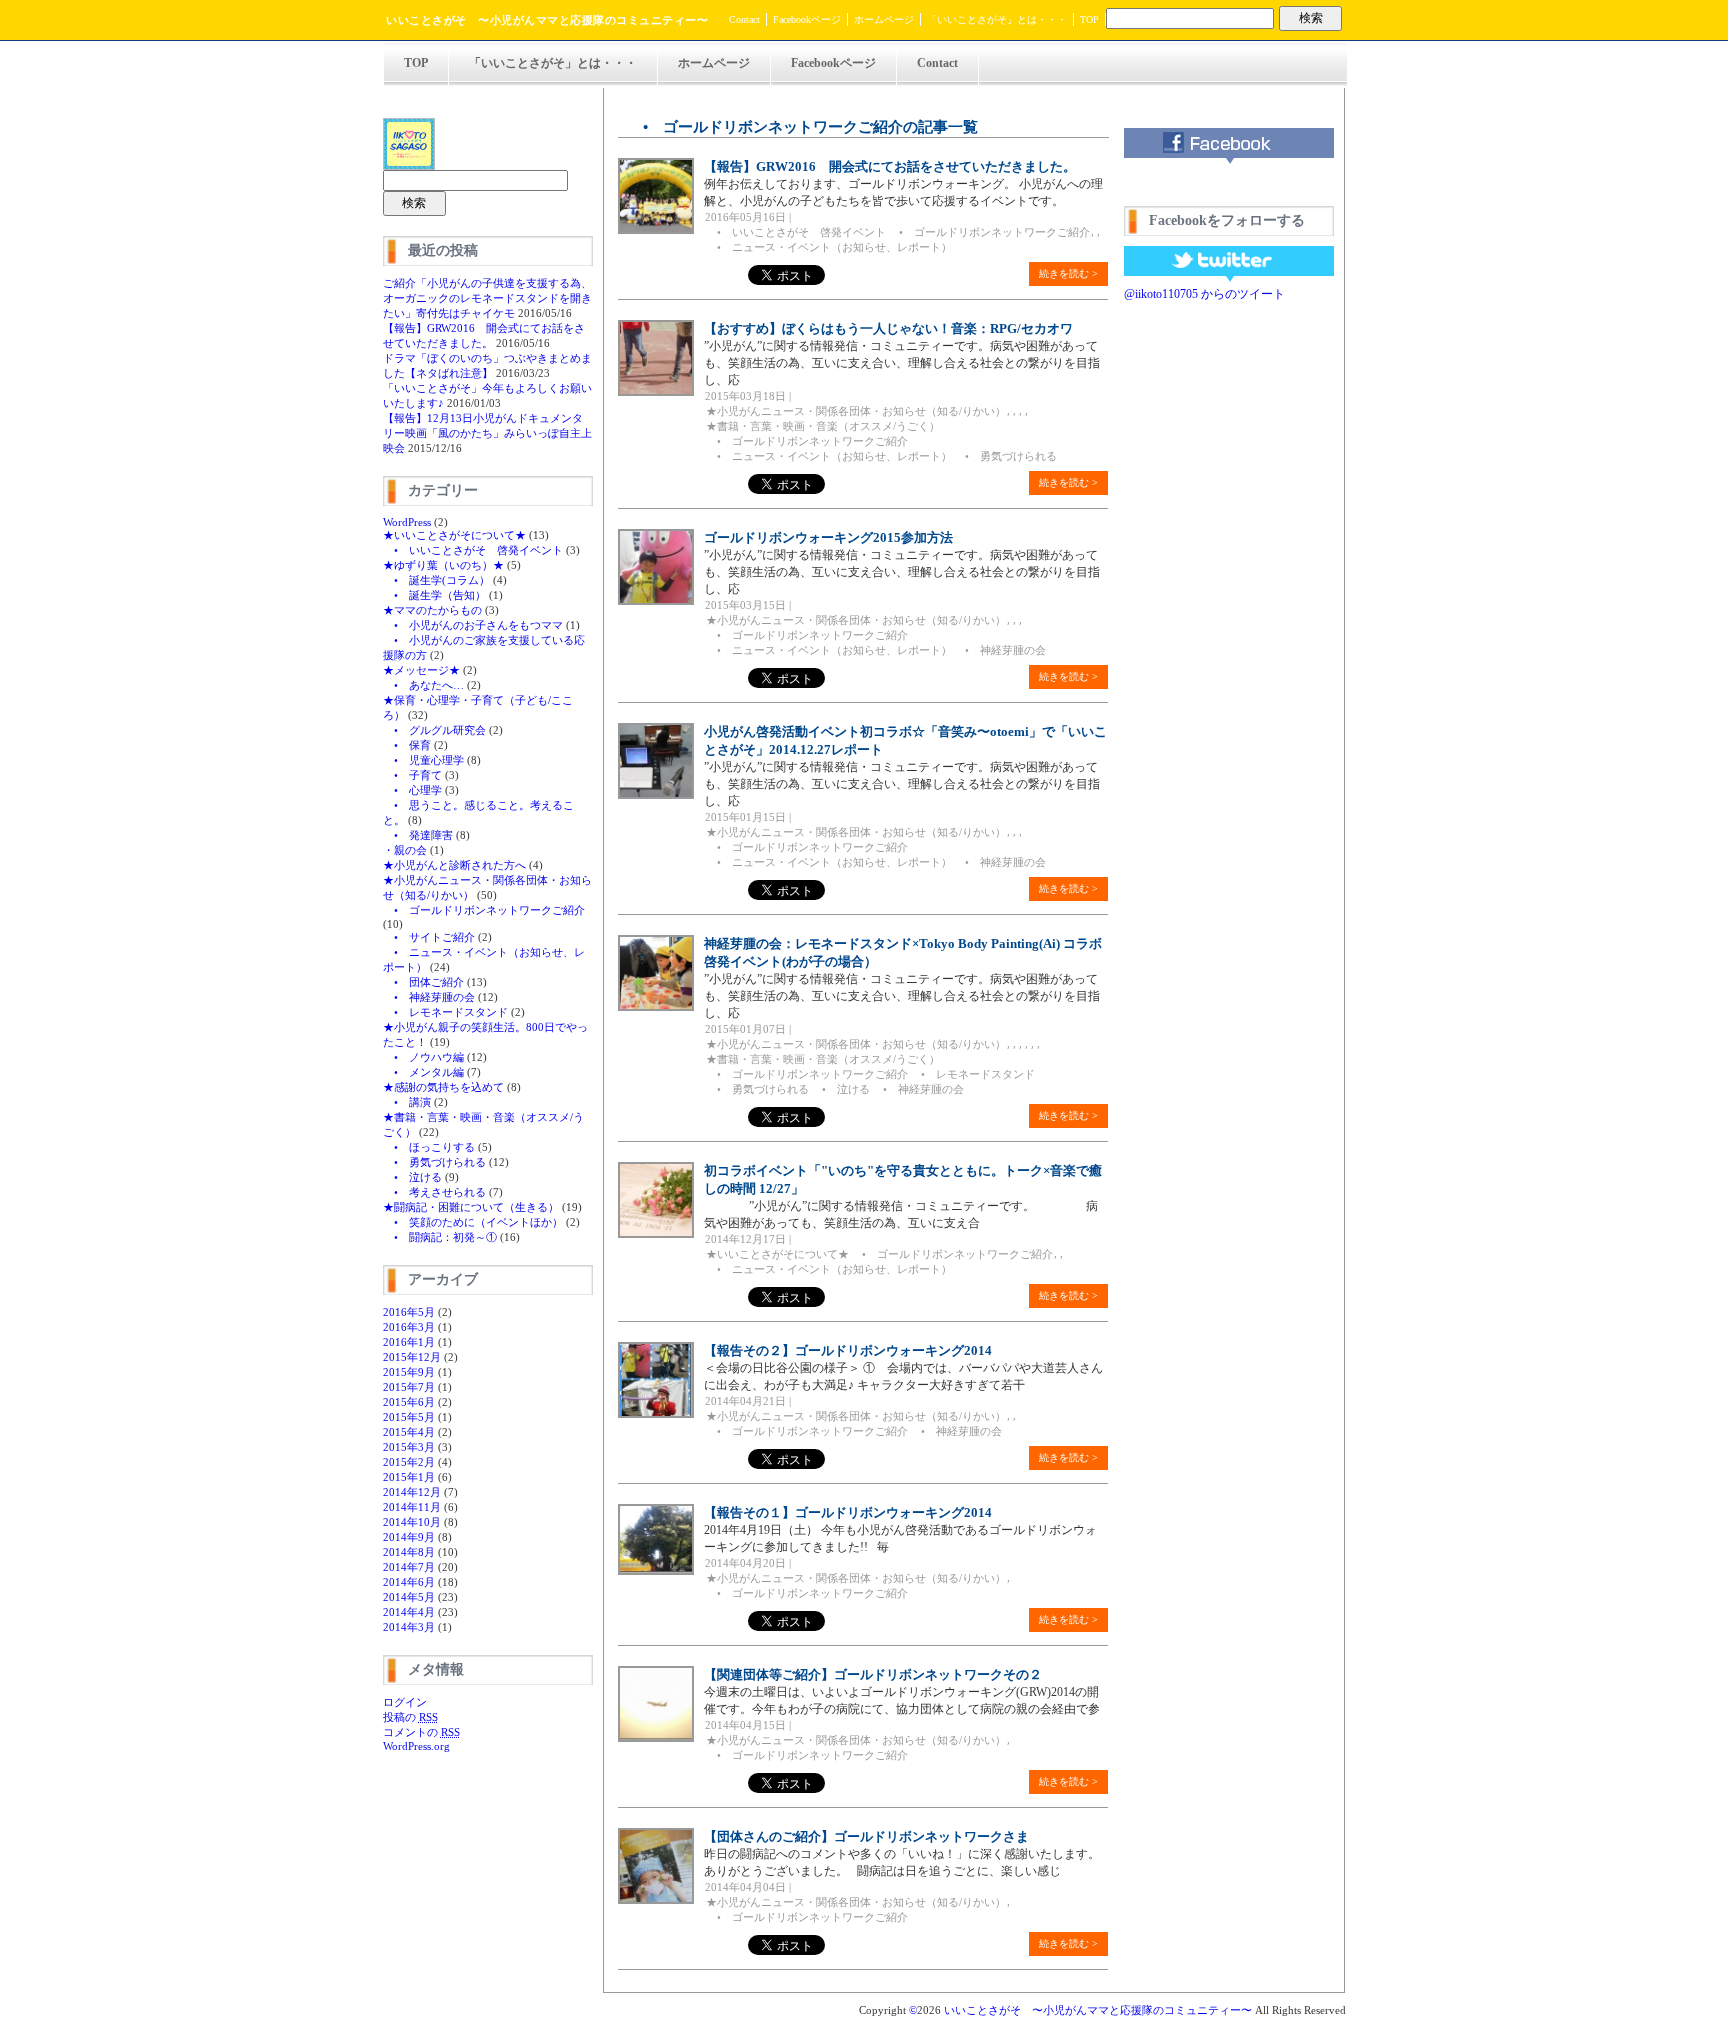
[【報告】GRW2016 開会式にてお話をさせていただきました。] (656, 230)
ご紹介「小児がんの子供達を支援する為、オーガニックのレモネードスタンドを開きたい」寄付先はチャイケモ (487, 298)
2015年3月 (409, 1447)
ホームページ (884, 19)
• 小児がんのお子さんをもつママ (473, 625)
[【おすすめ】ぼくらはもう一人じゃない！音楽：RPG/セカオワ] (656, 392)
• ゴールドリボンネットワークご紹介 (484, 910)
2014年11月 (412, 1507)
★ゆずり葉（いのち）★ (443, 565)
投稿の (410, 1717)
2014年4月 (409, 1612)
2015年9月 (409, 1372)
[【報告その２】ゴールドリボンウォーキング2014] (656, 1414)
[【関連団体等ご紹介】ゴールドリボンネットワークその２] (656, 1738)
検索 (1311, 18)
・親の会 (405, 850)
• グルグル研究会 (434, 730)
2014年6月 (409, 1582)
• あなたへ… (423, 685)
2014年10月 (412, 1522)
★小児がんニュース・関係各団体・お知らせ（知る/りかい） (856, 411)
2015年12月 (412, 1357)
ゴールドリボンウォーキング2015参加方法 (828, 537)
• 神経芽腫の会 (429, 997)
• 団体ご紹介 (423, 982)
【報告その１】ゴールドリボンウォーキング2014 (848, 1512)
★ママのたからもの (432, 610)
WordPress (407, 522)
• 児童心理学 (423, 760)
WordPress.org (416, 1746)
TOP (1089, 19)
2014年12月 (412, 1492)
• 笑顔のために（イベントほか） (473, 1222)
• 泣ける (412, 1177)
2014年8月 (409, 1552)
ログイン (405, 1702)
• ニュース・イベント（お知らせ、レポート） (829, 247)
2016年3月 (409, 1327)
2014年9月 (409, 1537)
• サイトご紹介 (429, 937)
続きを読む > (1068, 273)
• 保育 (407, 745)
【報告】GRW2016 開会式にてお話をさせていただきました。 (890, 166)
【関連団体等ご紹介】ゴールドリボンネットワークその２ (873, 1674)
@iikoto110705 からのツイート (1204, 294)
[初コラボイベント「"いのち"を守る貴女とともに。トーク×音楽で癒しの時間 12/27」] (656, 1234)
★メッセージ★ (421, 670)
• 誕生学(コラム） (436, 580)
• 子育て (412, 775)
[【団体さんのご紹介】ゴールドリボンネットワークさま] (656, 1900)
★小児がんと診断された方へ (454, 865)
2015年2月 (409, 1462)
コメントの (421, 1732)
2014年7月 (409, 1567)
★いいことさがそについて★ (454, 535)
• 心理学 (412, 790)
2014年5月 (409, 1597)
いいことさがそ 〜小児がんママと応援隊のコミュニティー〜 (547, 20)
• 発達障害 (418, 835)
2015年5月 (409, 1417)
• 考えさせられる (434, 1192)
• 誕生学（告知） (434, 595)
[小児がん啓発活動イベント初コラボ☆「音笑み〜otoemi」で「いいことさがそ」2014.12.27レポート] (656, 795)
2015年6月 (409, 1402)
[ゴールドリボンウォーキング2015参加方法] (656, 601)
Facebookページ (807, 19)
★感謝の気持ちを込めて (443, 1087)
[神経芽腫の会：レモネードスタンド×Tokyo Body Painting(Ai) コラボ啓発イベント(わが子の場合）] (656, 1007)
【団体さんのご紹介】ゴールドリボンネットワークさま (866, 1836)
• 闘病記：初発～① (440, 1237)
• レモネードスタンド (445, 1012)
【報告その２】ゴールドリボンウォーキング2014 (848, 1350)
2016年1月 (409, 1342)
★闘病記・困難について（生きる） (471, 1207)
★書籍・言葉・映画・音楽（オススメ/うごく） (823, 426)
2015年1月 (409, 1477)
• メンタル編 (423, 1072)
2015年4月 (409, 1432)
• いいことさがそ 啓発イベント (473, 550)
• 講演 (407, 1102)
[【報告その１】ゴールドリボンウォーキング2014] (656, 1571)
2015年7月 (409, 1387)
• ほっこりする (429, 1147)
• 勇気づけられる (434, 1162)
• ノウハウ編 (423, 1057)
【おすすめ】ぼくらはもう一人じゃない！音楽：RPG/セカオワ (888, 328)
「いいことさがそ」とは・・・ (997, 19)
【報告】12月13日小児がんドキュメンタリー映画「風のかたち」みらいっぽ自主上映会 (487, 433)
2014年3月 (409, 1627)
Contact (744, 19)
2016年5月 (409, 1312)
